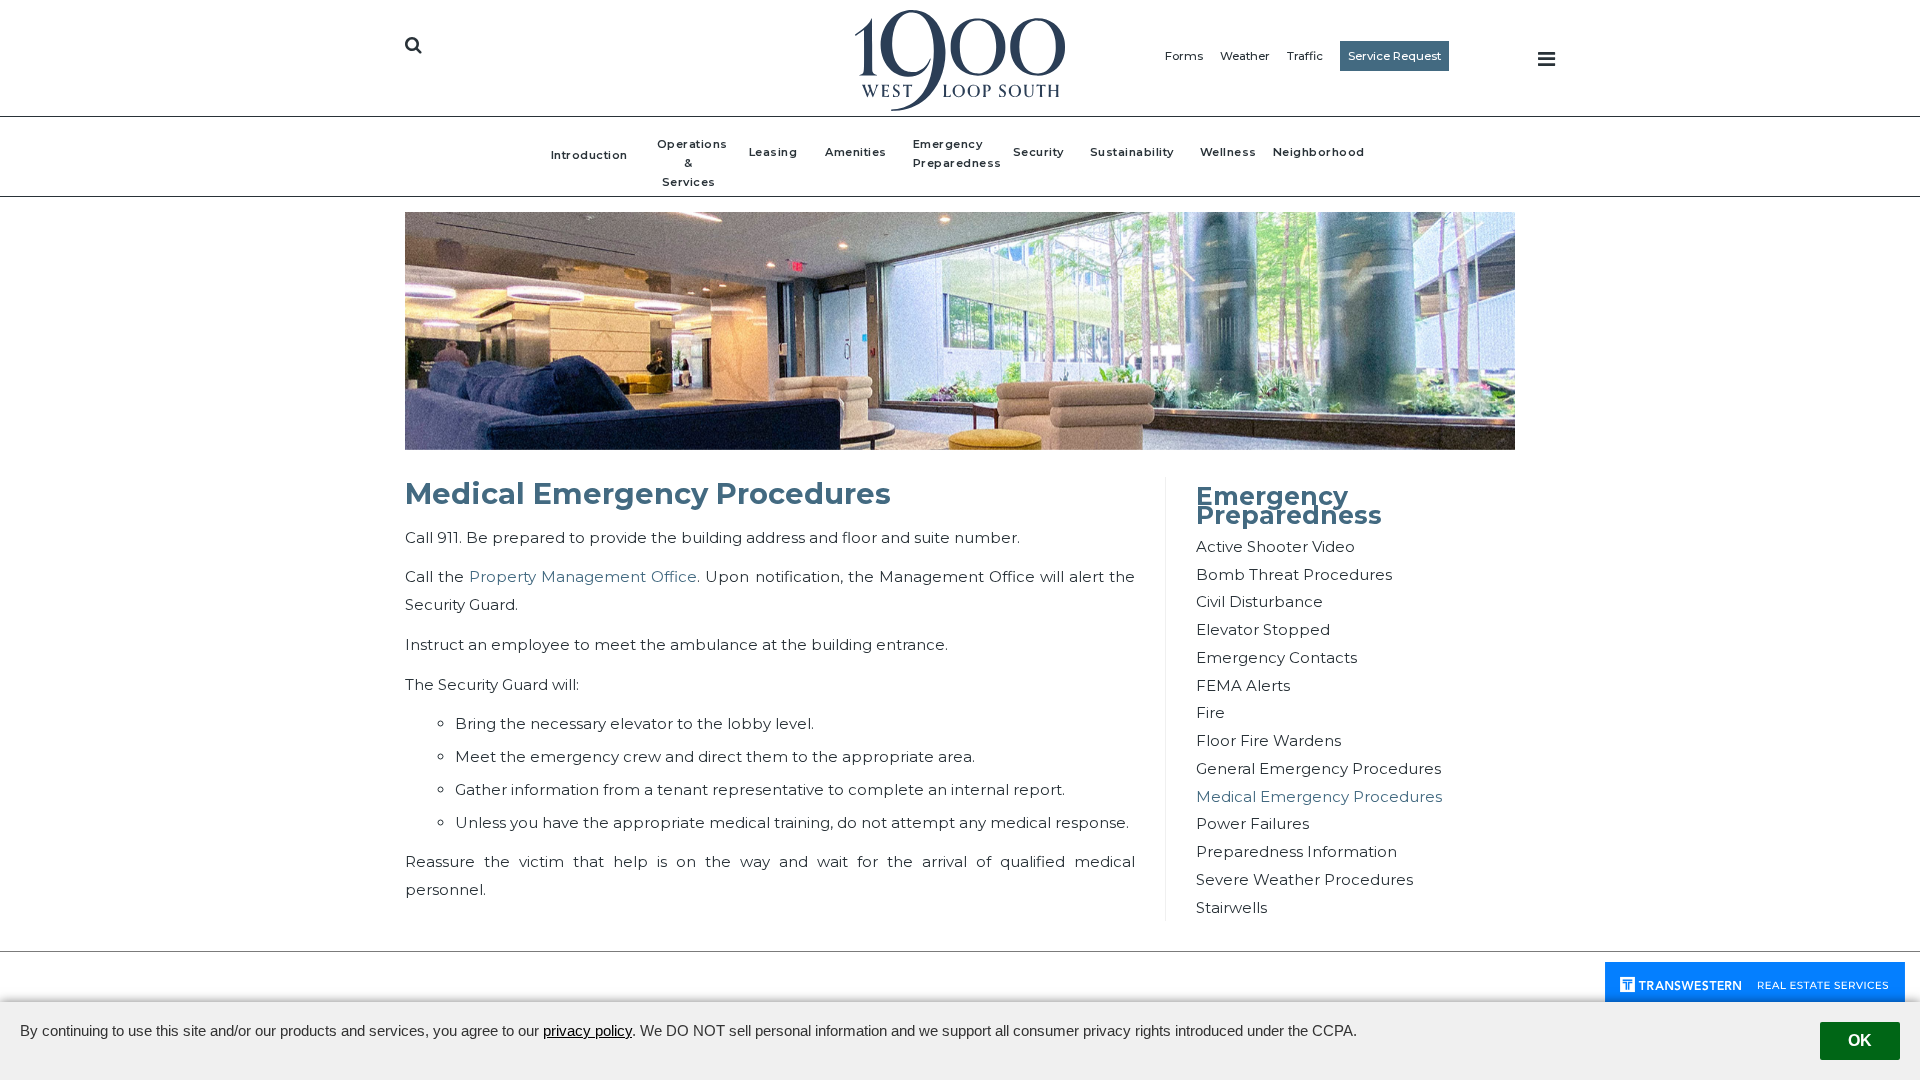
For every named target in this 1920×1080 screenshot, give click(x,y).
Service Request (1394, 56)
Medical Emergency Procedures (1319, 796)
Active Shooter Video (1275, 546)
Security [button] (1038, 152)
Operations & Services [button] (689, 163)
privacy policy (587, 1030)
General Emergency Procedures (1318, 768)
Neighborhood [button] (1319, 152)
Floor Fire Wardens (1268, 740)
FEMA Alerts (1243, 685)
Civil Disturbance (1259, 601)
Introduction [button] (589, 155)
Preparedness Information (1296, 851)
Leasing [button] (773, 152)
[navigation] (1546, 59)
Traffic (1305, 56)
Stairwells (1231, 907)
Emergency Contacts (1276, 657)
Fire (1210, 712)
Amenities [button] (856, 152)
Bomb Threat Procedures (1294, 574)
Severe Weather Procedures (1304, 879)
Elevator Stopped (1263, 629)
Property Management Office (583, 576)
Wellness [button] (1228, 152)
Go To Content (480, 21)
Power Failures (1252, 823)
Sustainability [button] (1132, 152)
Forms (1184, 56)
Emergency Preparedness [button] (945, 153)
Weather (1245, 56)
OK (1860, 1040)
